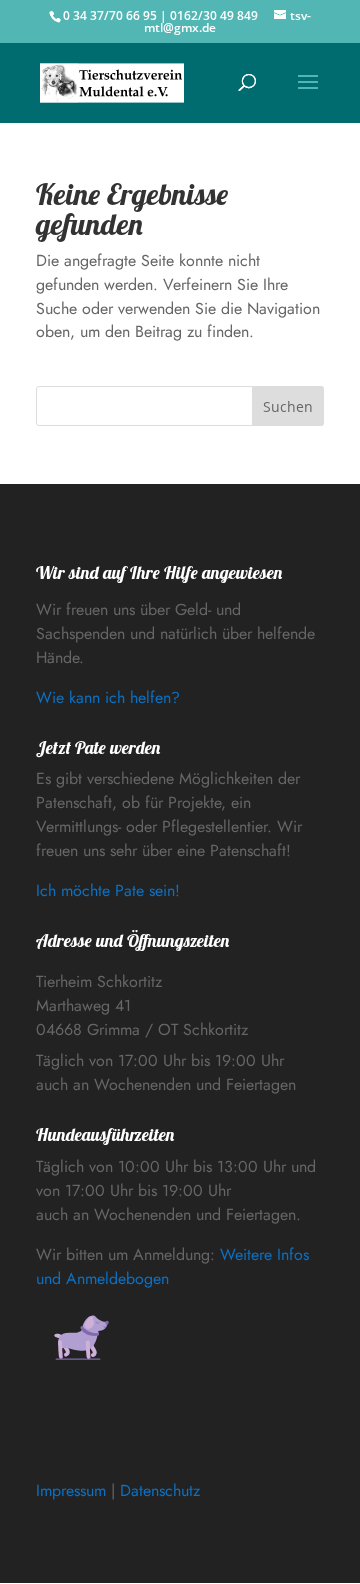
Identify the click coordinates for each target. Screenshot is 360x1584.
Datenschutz (160, 1490)
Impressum (71, 1490)
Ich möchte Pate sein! (108, 890)
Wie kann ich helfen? (108, 697)
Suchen (288, 406)
